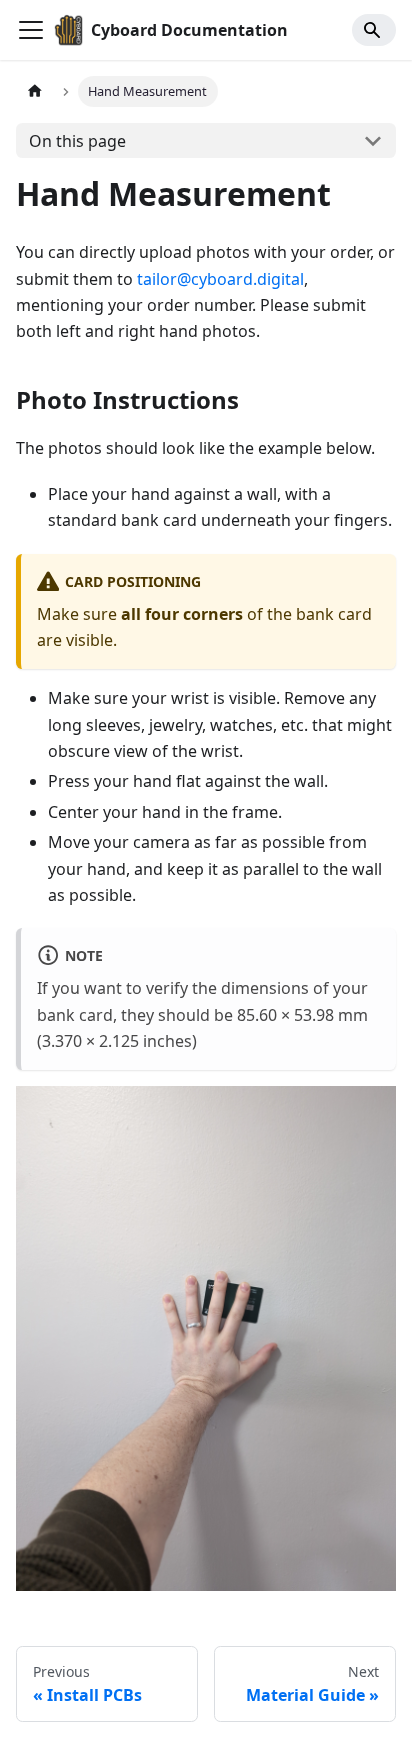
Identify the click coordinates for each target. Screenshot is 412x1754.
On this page (77, 141)
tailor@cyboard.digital (220, 279)
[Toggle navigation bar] (31, 30)
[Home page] (35, 91)
